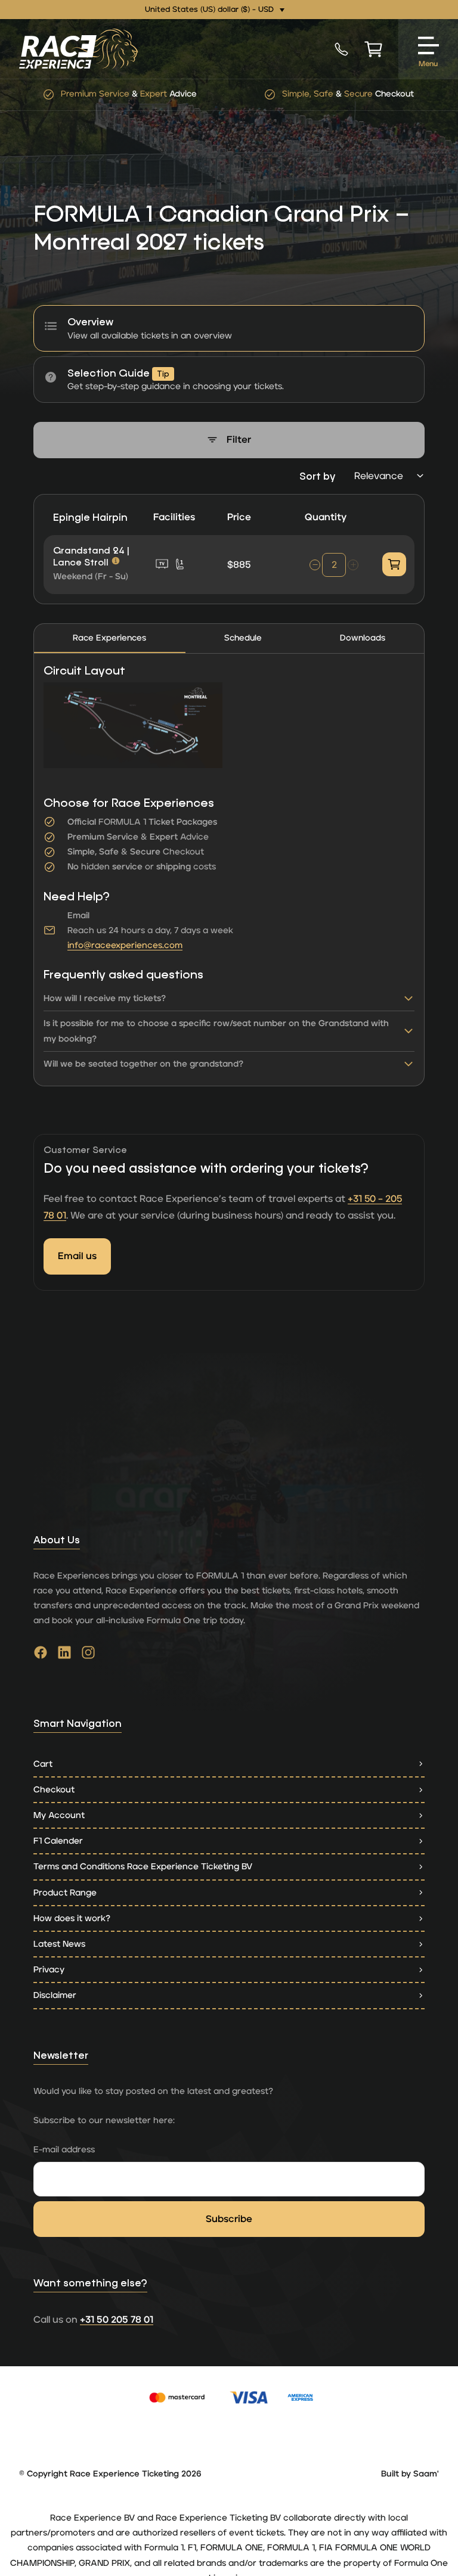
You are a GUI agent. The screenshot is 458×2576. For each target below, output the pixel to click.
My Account (59, 1815)
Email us (77, 1256)
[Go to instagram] (88, 1655)
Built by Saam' (410, 2474)
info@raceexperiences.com (125, 945)
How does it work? (72, 1918)
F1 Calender (58, 1841)
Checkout (54, 1790)
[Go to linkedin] (64, 1655)
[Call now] (341, 49)
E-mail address (64, 2150)
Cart (43, 1764)
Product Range (65, 1893)
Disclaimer (55, 1995)
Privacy (49, 1970)
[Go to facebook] (41, 1655)
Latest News (59, 1944)
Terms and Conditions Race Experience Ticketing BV (143, 1867)
